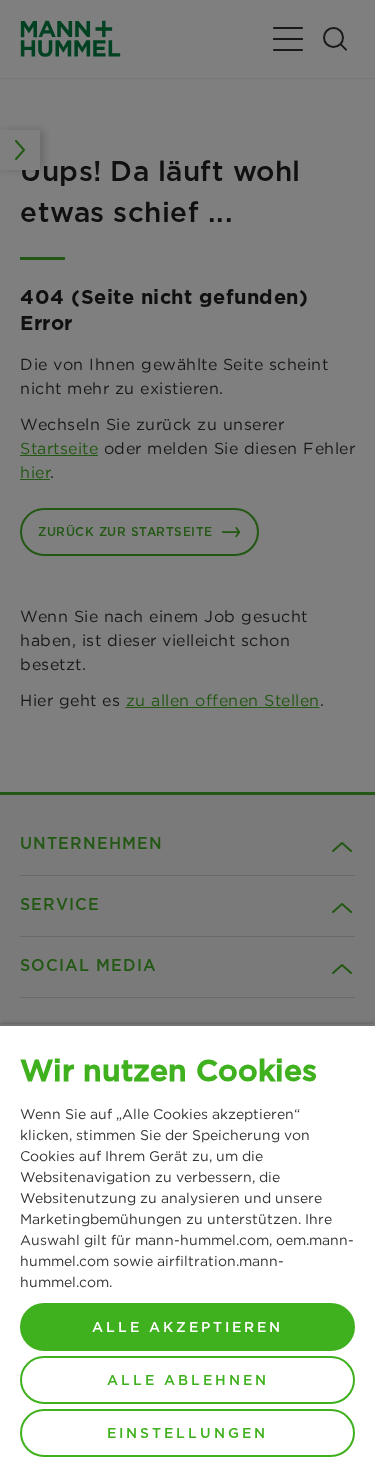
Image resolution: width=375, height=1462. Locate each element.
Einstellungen (187, 1433)
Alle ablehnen (188, 1380)
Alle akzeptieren (187, 1327)
